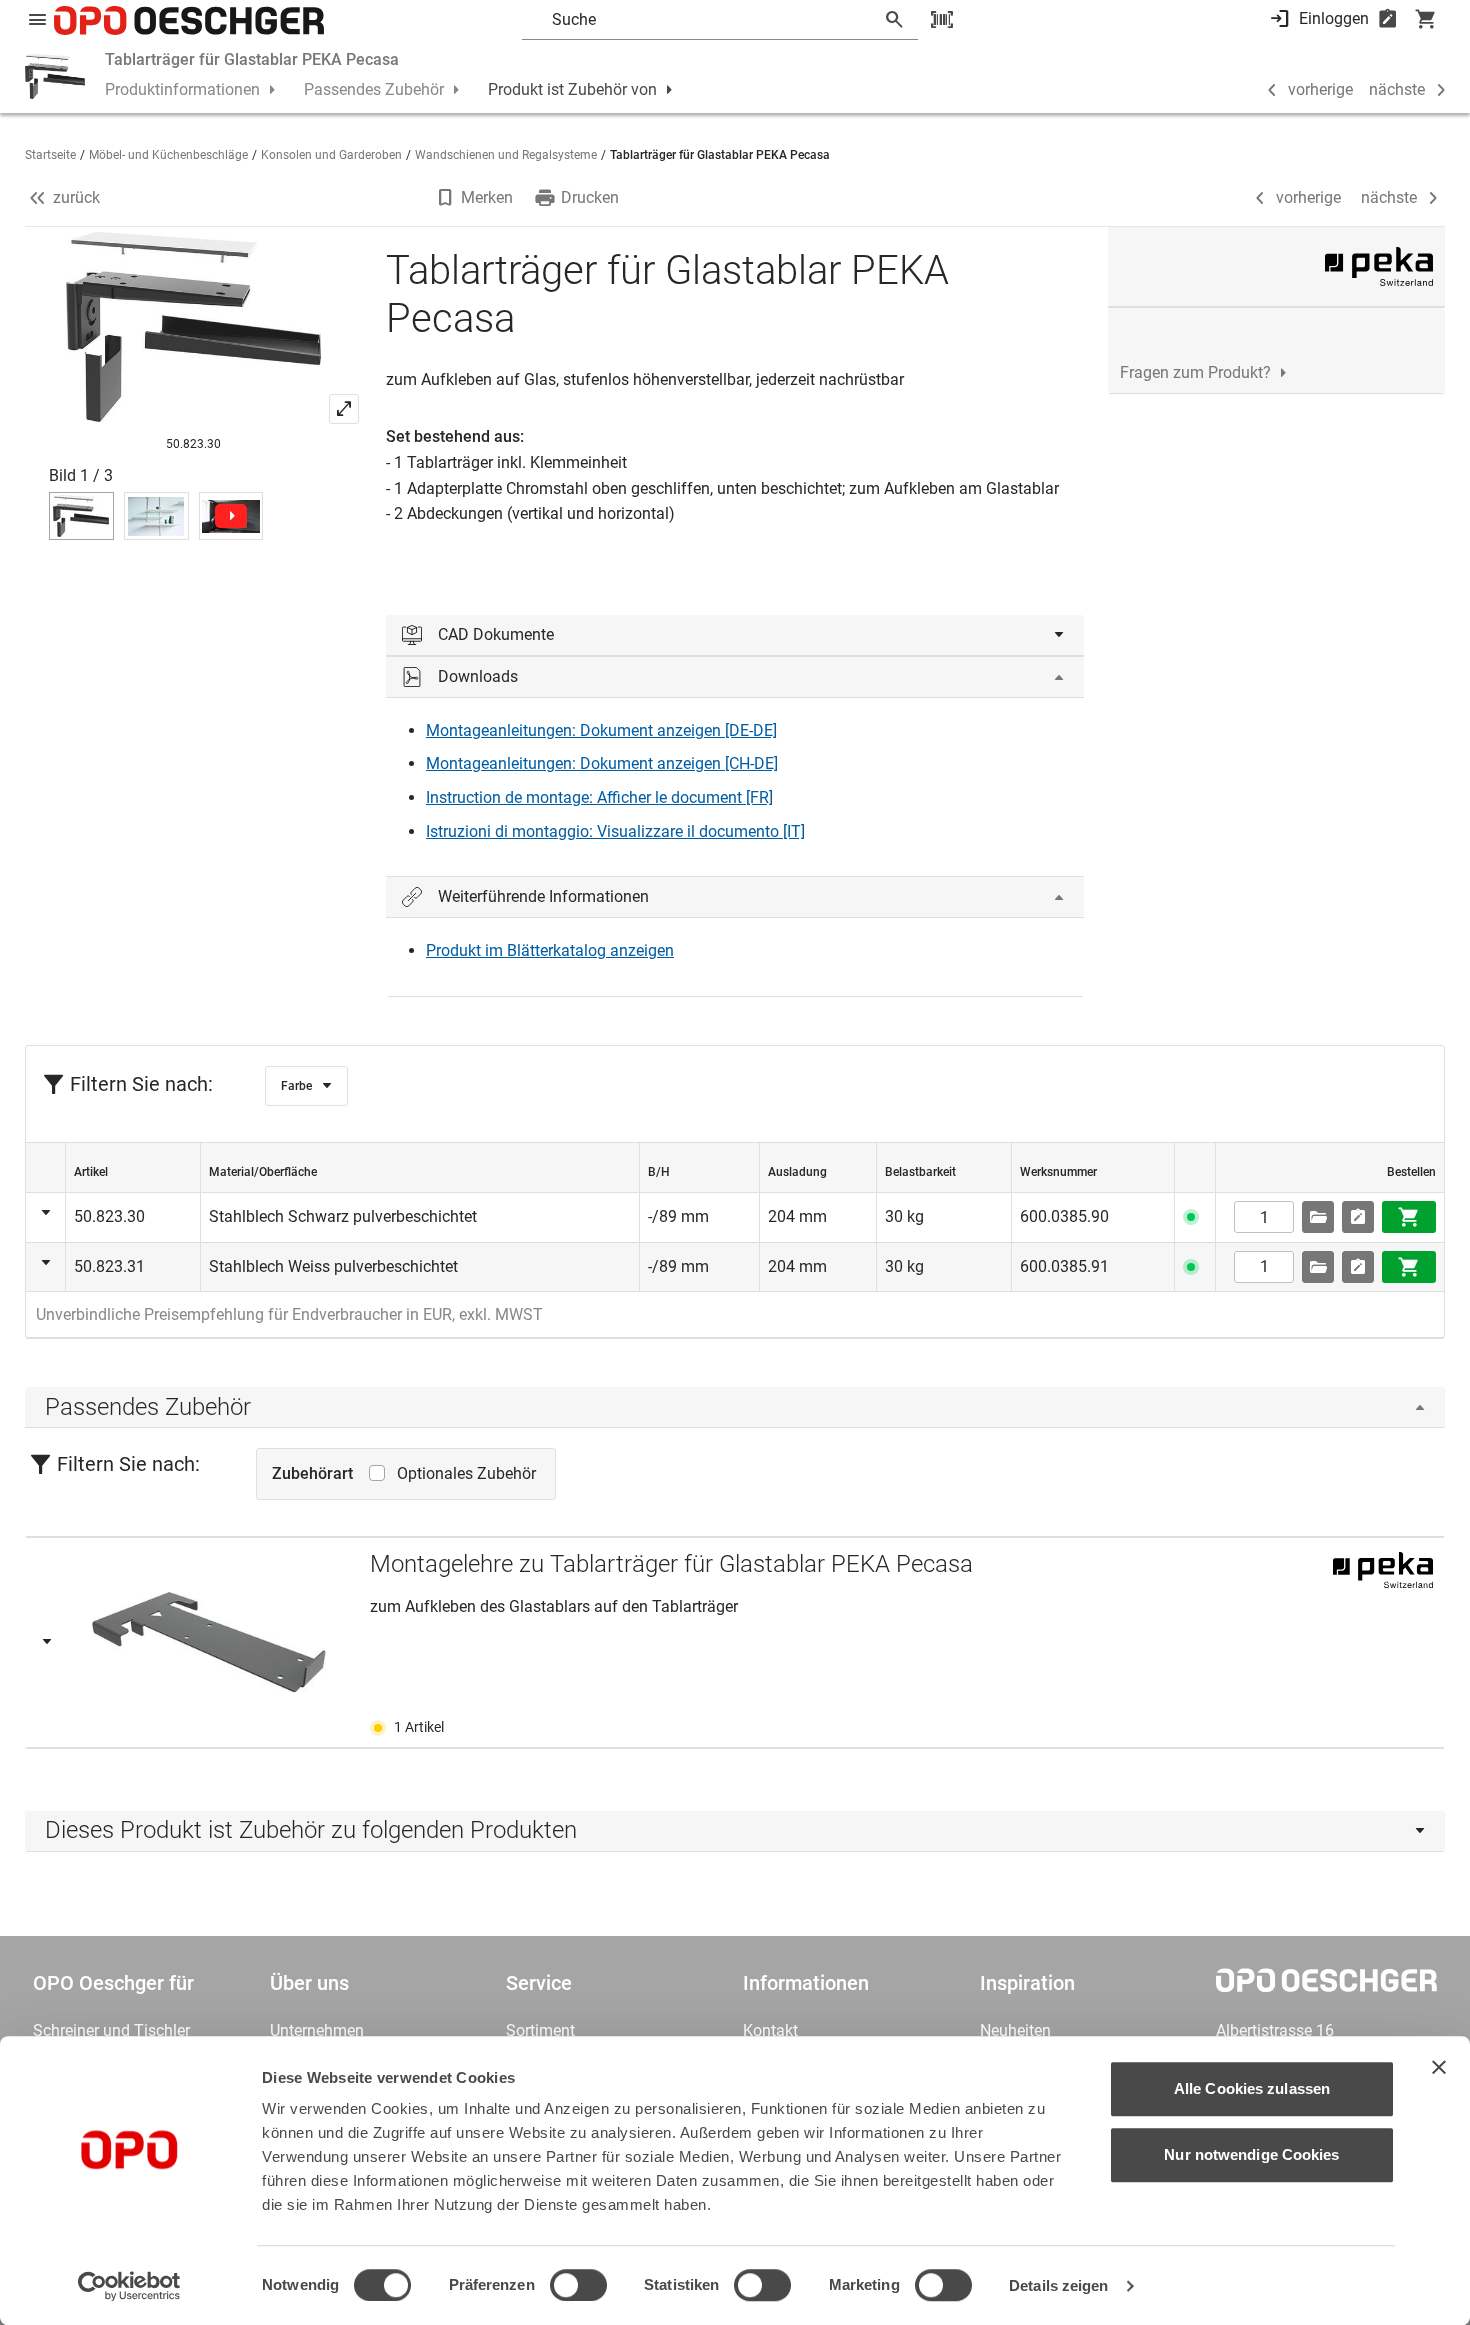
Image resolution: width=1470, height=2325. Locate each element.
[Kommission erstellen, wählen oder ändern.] (1318, 1217)
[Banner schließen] (1439, 2067)
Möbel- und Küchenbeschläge (168, 155)
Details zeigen (1058, 2285)
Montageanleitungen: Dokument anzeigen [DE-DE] (601, 730)
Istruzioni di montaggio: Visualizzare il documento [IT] (615, 831)
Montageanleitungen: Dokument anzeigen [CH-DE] (602, 763)
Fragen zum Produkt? (1195, 372)
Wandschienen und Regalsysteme (506, 155)
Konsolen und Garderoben (331, 155)
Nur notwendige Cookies (1251, 2154)
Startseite (50, 155)
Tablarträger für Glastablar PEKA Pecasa (252, 59)
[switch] (578, 2285)
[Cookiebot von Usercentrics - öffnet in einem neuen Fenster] (129, 2286)
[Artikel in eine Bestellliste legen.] (1358, 1217)
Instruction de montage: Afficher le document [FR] (599, 797)
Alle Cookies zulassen (1252, 2088)
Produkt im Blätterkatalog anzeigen (550, 950)
